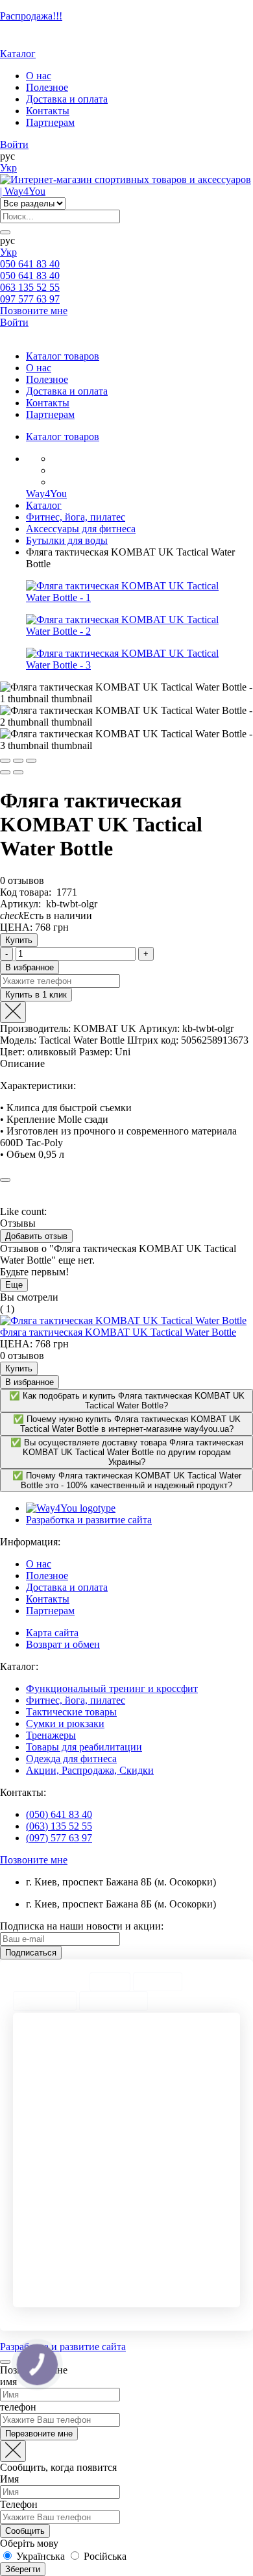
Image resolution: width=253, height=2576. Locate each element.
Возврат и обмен (63, 1644)
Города (110, 1982)
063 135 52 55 (30, 287)
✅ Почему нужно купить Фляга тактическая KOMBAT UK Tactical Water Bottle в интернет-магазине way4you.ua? (127, 1424)
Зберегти (23, 2569)
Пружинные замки (171, 2090)
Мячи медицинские (64, 2172)
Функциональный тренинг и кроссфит (112, 1688)
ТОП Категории (50, 1982)
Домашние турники (65, 2277)
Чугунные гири (164, 2125)
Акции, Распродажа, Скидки (90, 1770)
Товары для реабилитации (84, 1747)
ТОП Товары (45, 2001)
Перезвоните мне (39, 2434)
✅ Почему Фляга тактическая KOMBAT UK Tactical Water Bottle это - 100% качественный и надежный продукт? (127, 1480)
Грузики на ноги (59, 2125)
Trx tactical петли (168, 2207)
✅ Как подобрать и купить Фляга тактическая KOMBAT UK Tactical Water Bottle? (127, 1401)
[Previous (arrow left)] (5, 772)
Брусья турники (165, 2254)
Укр (8, 168)
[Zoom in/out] (31, 761)
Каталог (18, 54)
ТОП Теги (158, 1982)
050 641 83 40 (30, 264)
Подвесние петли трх (67, 2230)
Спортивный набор (64, 2254)
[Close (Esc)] (5, 761)
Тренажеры (51, 1735)
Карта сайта (52, 1633)
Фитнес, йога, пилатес (76, 1700)
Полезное (47, 87)
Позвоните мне (34, 311)
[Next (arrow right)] (18, 772)
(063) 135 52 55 (59, 1826)
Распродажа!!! (31, 16)
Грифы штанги (163, 2160)
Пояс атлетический (63, 2289)
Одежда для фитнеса (71, 1759)
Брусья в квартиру (170, 2277)
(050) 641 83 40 (59, 1814)
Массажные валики (64, 2160)
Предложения (114, 2001)
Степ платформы (167, 2184)
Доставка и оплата (67, 99)
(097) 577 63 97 (59, 1838)
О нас (39, 76)
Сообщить (25, 2531)
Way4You (46, 494)
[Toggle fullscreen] (18, 761)
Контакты (48, 111)
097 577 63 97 (30, 299)
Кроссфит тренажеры (175, 2242)
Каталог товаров (63, 356)
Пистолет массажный (67, 2265)
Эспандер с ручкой (63, 2242)
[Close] (13, 1012)
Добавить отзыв (36, 1236)
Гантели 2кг (158, 2079)
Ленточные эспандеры (178, 2067)
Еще (14, 1285)
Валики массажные (172, 2265)
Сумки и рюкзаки (65, 1723)
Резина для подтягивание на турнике (167, 2043)
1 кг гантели (159, 2195)
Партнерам (50, 122)
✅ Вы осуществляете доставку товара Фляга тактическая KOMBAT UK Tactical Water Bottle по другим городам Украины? (127, 1452)
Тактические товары (71, 1712)
